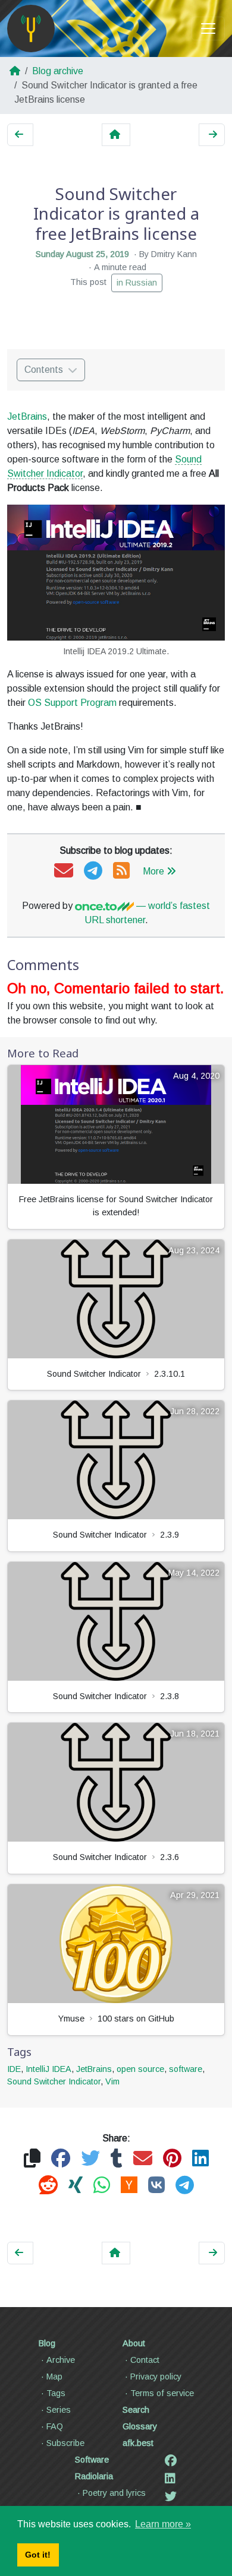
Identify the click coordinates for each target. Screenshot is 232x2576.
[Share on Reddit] (48, 2186)
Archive (61, 2360)
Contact (145, 2360)
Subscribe (65, 2443)
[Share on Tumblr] (117, 2159)
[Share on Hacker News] (129, 2186)
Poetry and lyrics (114, 2493)
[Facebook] (171, 2461)
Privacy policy (156, 2377)
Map (54, 2377)
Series (59, 2410)
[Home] (31, 28)
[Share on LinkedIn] (200, 2159)
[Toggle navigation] (208, 28)
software (186, 2069)
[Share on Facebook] (61, 2159)
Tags (56, 2393)
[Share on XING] (76, 2186)
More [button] (153, 871)
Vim (112, 2081)
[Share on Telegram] (185, 2186)
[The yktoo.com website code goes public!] (212, 135)
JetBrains (27, 416)
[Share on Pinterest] (172, 2159)
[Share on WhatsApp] (102, 2186)
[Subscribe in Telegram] (93, 871)
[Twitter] (171, 2496)
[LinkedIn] (170, 2479)
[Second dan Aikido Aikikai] (20, 135)
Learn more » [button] (163, 2524)
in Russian (137, 283)
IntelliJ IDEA (48, 2069)
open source (140, 2069)
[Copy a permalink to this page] (32, 2159)
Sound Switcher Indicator (54, 2081)
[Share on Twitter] (90, 2159)
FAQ (55, 2426)
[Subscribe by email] (64, 871)
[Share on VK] (156, 2186)
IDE (14, 2069)
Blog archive (58, 71)
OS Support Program (72, 703)
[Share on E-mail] (143, 2159)
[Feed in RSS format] (121, 871)
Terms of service (162, 2393)
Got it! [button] (38, 2555)
